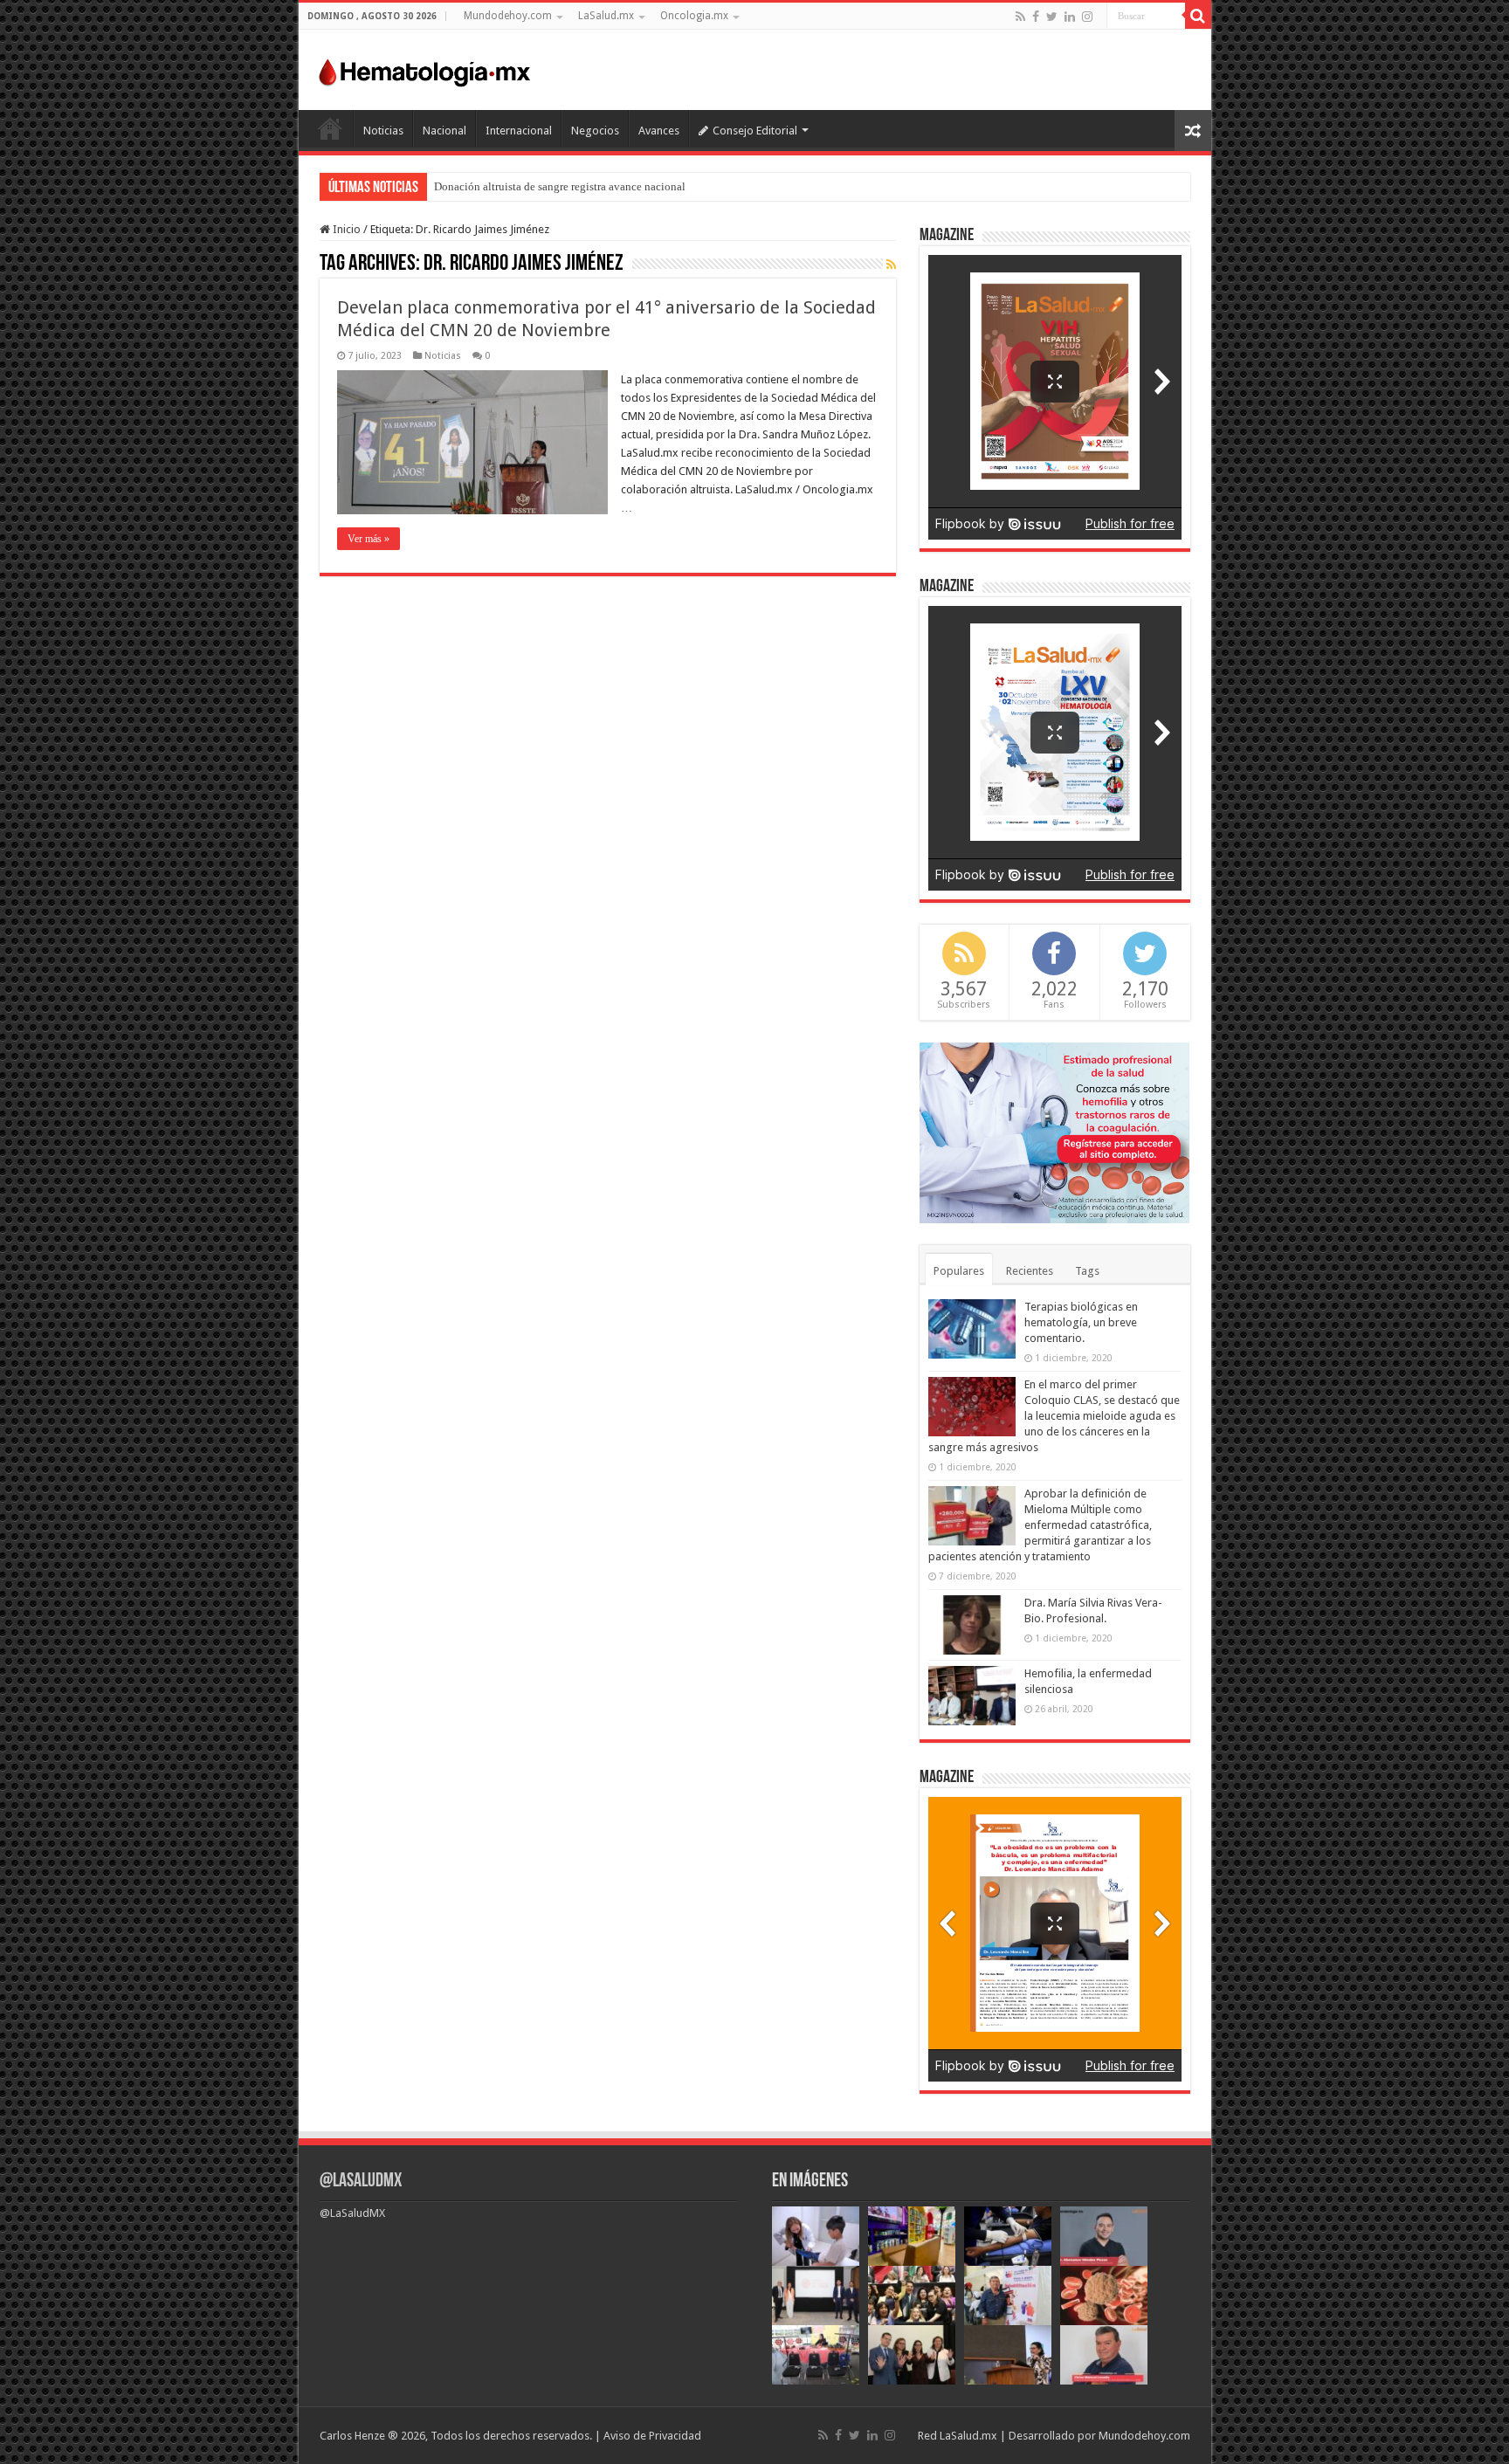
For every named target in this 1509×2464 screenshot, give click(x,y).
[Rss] (1020, 17)
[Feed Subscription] (891, 265)
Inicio (330, 128)
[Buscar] (1198, 16)
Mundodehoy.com (508, 16)
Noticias (383, 131)
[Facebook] (1036, 17)
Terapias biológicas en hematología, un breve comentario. (1081, 1322)
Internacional (519, 131)
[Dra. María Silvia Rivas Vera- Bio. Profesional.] (972, 1625)
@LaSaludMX (361, 2182)
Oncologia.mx (694, 16)
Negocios (595, 131)
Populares (959, 1271)
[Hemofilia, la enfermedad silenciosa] (972, 1696)
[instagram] (1087, 17)
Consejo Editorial (755, 131)
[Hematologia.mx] (425, 68)
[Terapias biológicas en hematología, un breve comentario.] (972, 1329)
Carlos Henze (352, 2436)
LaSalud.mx (606, 16)
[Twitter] (1052, 17)
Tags (1087, 1271)
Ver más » (369, 539)
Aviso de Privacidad (652, 2436)
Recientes (1030, 1271)
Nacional (444, 131)
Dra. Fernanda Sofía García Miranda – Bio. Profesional (562, 186)
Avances (659, 131)
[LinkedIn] (1070, 17)
